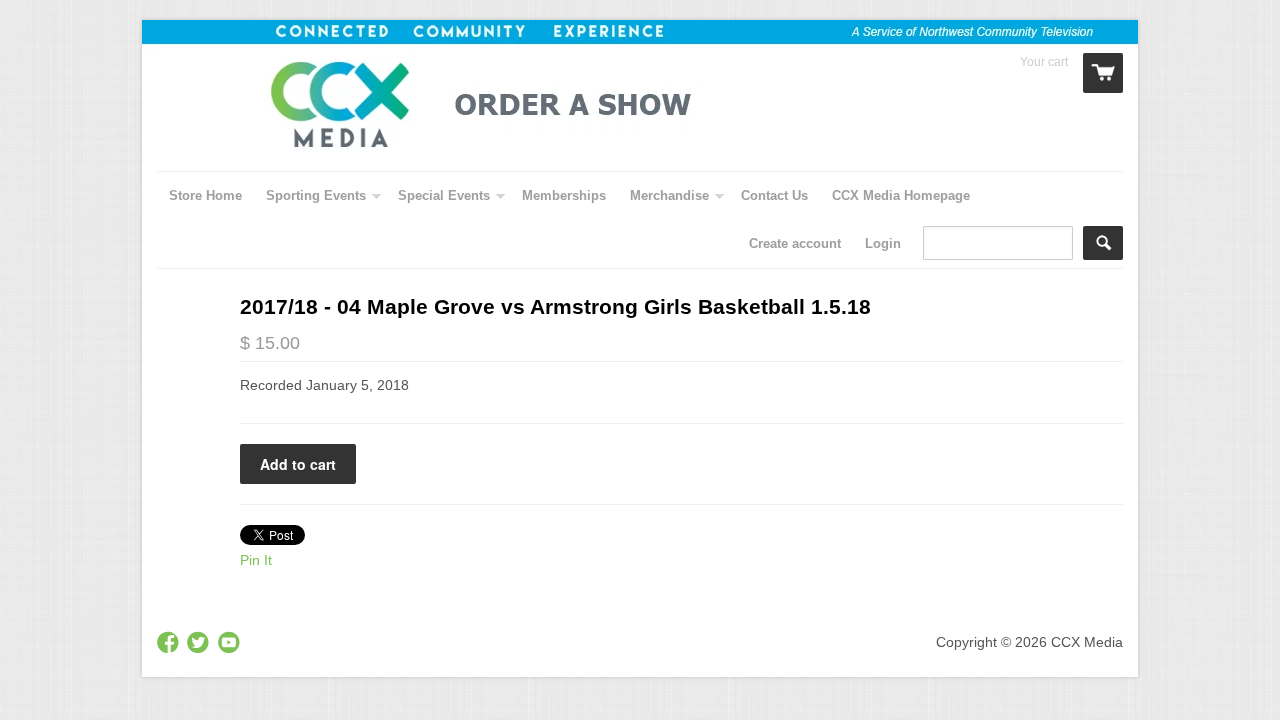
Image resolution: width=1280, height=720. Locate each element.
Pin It (256, 560)
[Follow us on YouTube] (231, 643)
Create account (795, 243)
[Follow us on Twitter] (200, 643)
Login (883, 243)
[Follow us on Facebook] (170, 643)
